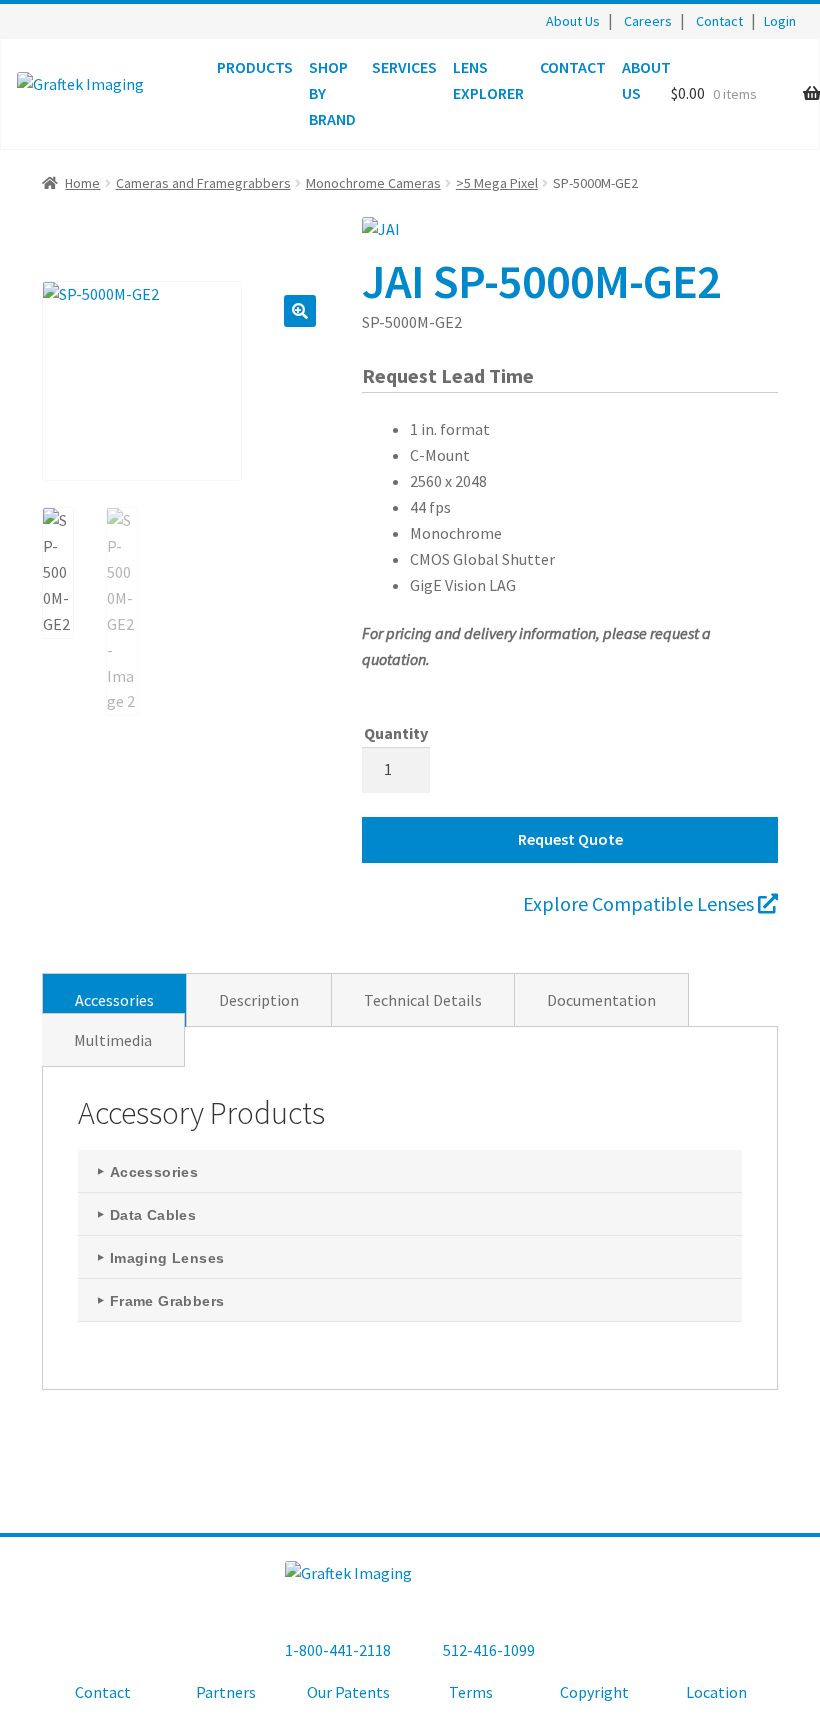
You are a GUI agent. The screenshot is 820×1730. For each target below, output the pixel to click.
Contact (719, 21)
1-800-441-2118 (338, 1650)
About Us (573, 21)
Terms (471, 1692)
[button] (300, 311)
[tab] (114, 1000)
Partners (226, 1692)
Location (716, 1692)
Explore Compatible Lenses (640, 903)
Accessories (114, 1000)
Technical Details (423, 1000)
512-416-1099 (489, 1650)
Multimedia (113, 1040)
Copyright (594, 1692)
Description (259, 1000)
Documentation (601, 1000)
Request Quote (570, 839)
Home (82, 183)
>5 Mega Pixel (497, 183)
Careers (648, 21)
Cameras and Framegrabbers (203, 183)
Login (780, 21)
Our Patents (348, 1692)
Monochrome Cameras (373, 183)
